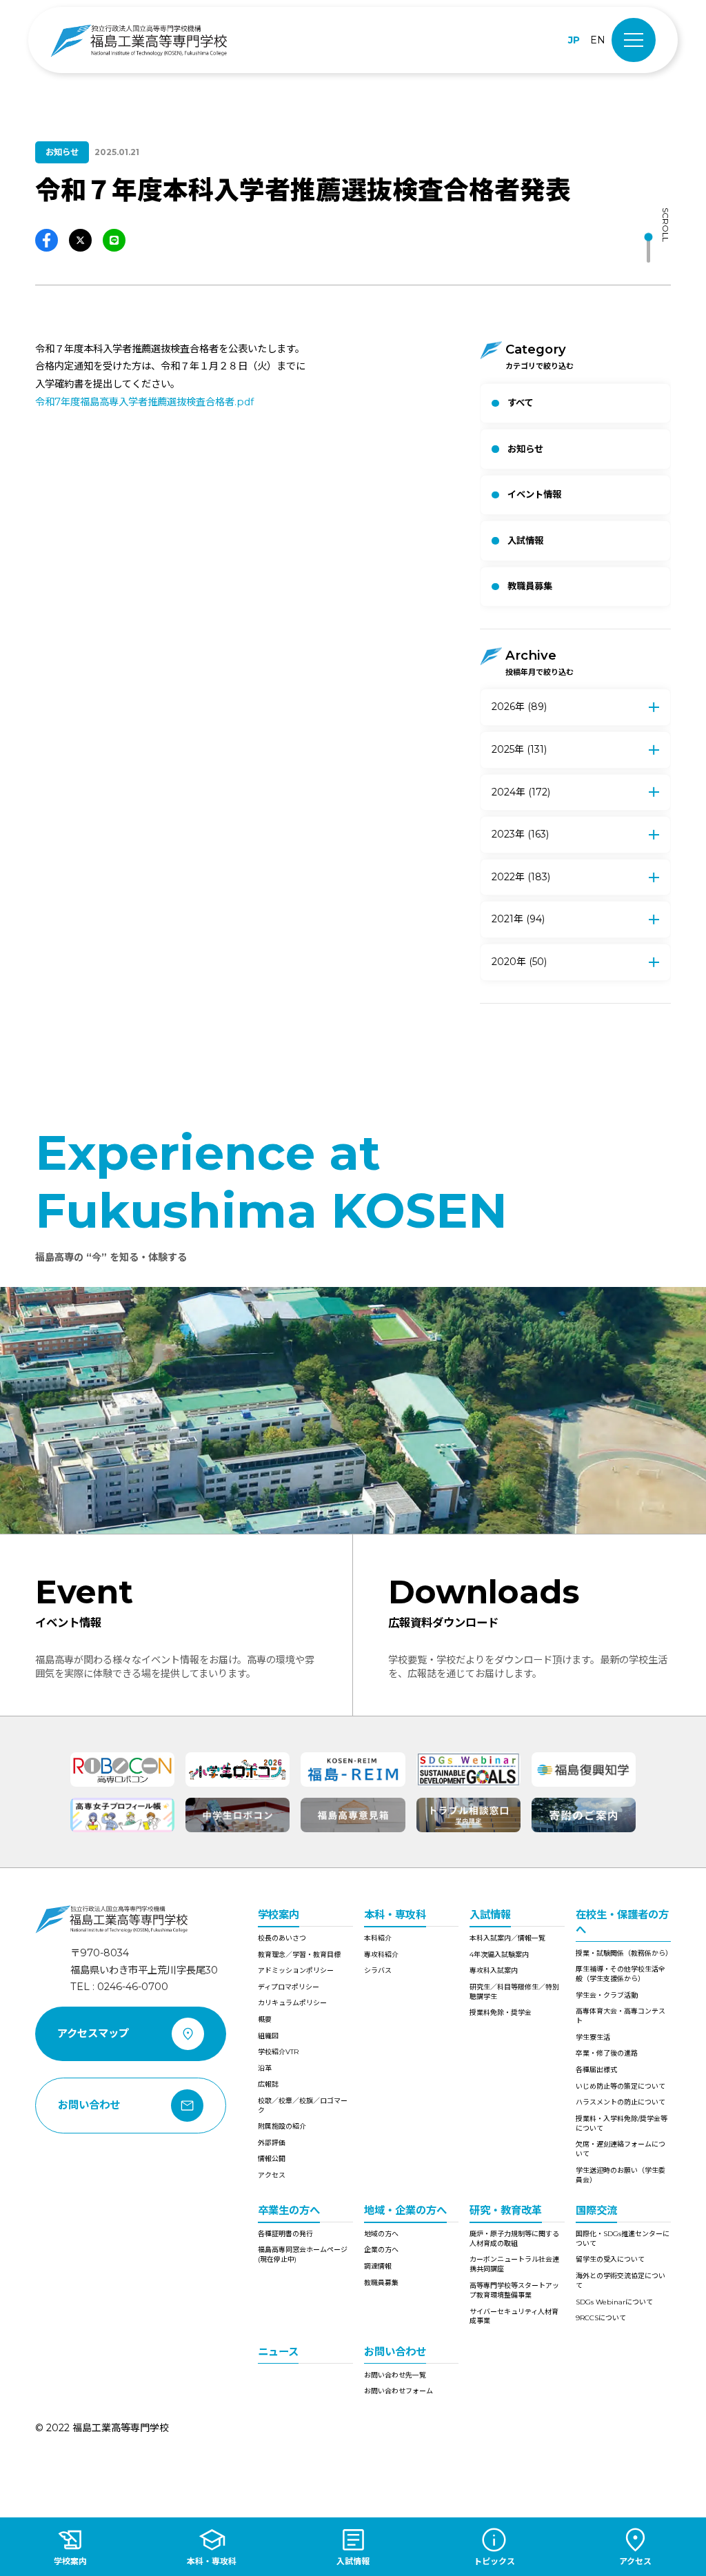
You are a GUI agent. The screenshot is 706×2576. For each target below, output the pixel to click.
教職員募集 (381, 2283)
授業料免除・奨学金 (501, 2012)
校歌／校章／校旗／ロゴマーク (303, 2106)
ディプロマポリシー (289, 1987)
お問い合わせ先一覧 (395, 2375)
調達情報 (378, 2266)
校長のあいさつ (282, 1938)
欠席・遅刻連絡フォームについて (621, 2149)
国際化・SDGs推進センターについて (623, 2239)
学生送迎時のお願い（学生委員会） (621, 2175)
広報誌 (268, 2084)
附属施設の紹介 (282, 2126)
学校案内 (279, 1915)
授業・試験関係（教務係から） (623, 1953)
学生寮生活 (593, 2037)
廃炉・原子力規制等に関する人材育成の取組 (514, 2239)
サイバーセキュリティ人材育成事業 (514, 2316)
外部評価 (272, 2143)
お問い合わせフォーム (399, 2391)
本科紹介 (378, 1938)
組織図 (268, 2036)
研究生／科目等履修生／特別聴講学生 (514, 1992)
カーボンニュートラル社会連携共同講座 (514, 2264)
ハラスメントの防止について (621, 2102)
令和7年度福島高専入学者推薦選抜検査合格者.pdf (144, 402)
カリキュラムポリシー (292, 2003)
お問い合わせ (395, 2352)
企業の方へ (381, 2250)
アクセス (272, 2175)
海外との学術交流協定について (621, 2281)
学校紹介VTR (278, 2052)
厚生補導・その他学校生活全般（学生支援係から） (621, 1974)
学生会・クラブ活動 (607, 1995)
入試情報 (490, 1915)
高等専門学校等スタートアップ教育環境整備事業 (514, 2290)
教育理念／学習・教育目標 (299, 1955)
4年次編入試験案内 (499, 1955)
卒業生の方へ (289, 2210)
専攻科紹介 (381, 1955)
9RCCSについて (601, 2318)
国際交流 (596, 2210)
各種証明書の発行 (285, 2234)
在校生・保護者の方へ (622, 1922)
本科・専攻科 (395, 1915)
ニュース (278, 2352)
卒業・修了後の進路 (607, 2053)
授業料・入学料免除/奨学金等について (622, 2123)
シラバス (378, 1970)
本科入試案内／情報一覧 (507, 1938)
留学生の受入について (610, 2259)
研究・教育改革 (506, 2210)
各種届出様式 (596, 2070)
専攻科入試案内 (494, 1970)
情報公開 (272, 2159)
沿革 (265, 2068)
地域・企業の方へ (405, 2210)
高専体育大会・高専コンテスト (621, 2016)
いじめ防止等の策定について (621, 2086)
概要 (265, 2019)
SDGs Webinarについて (614, 2302)
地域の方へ (381, 2234)
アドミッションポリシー (296, 1970)
